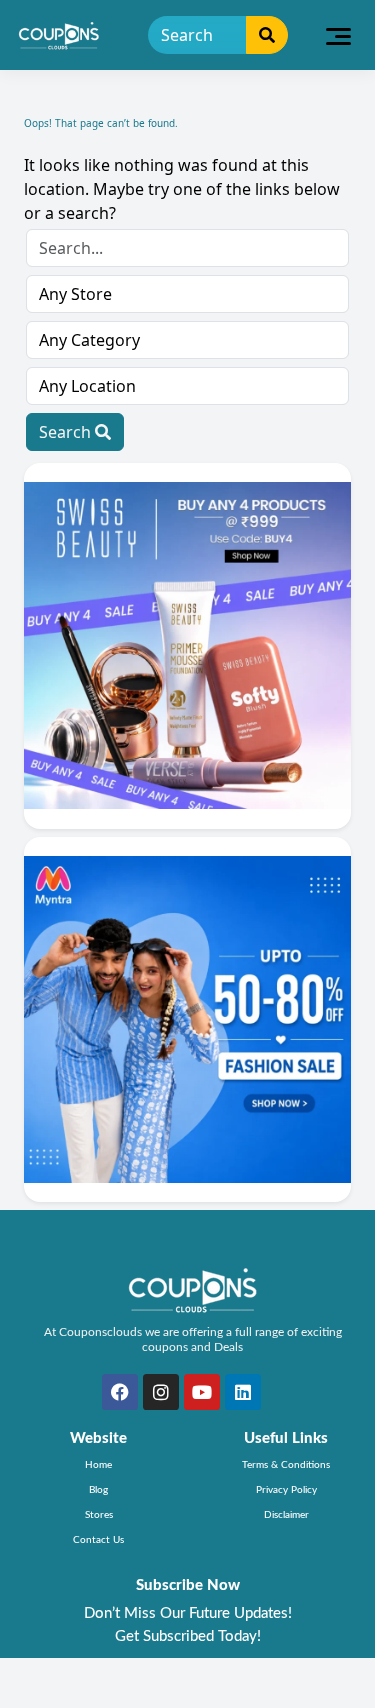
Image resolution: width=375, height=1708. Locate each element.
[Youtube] (202, 1392)
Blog (98, 1490)
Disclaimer (286, 1515)
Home (98, 1465)
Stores (99, 1515)
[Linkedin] (243, 1392)
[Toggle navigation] (338, 35)
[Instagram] (161, 1392)
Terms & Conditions (286, 1465)
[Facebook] (120, 1392)
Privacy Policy (286, 1490)
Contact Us (98, 1540)
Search (67, 432)
